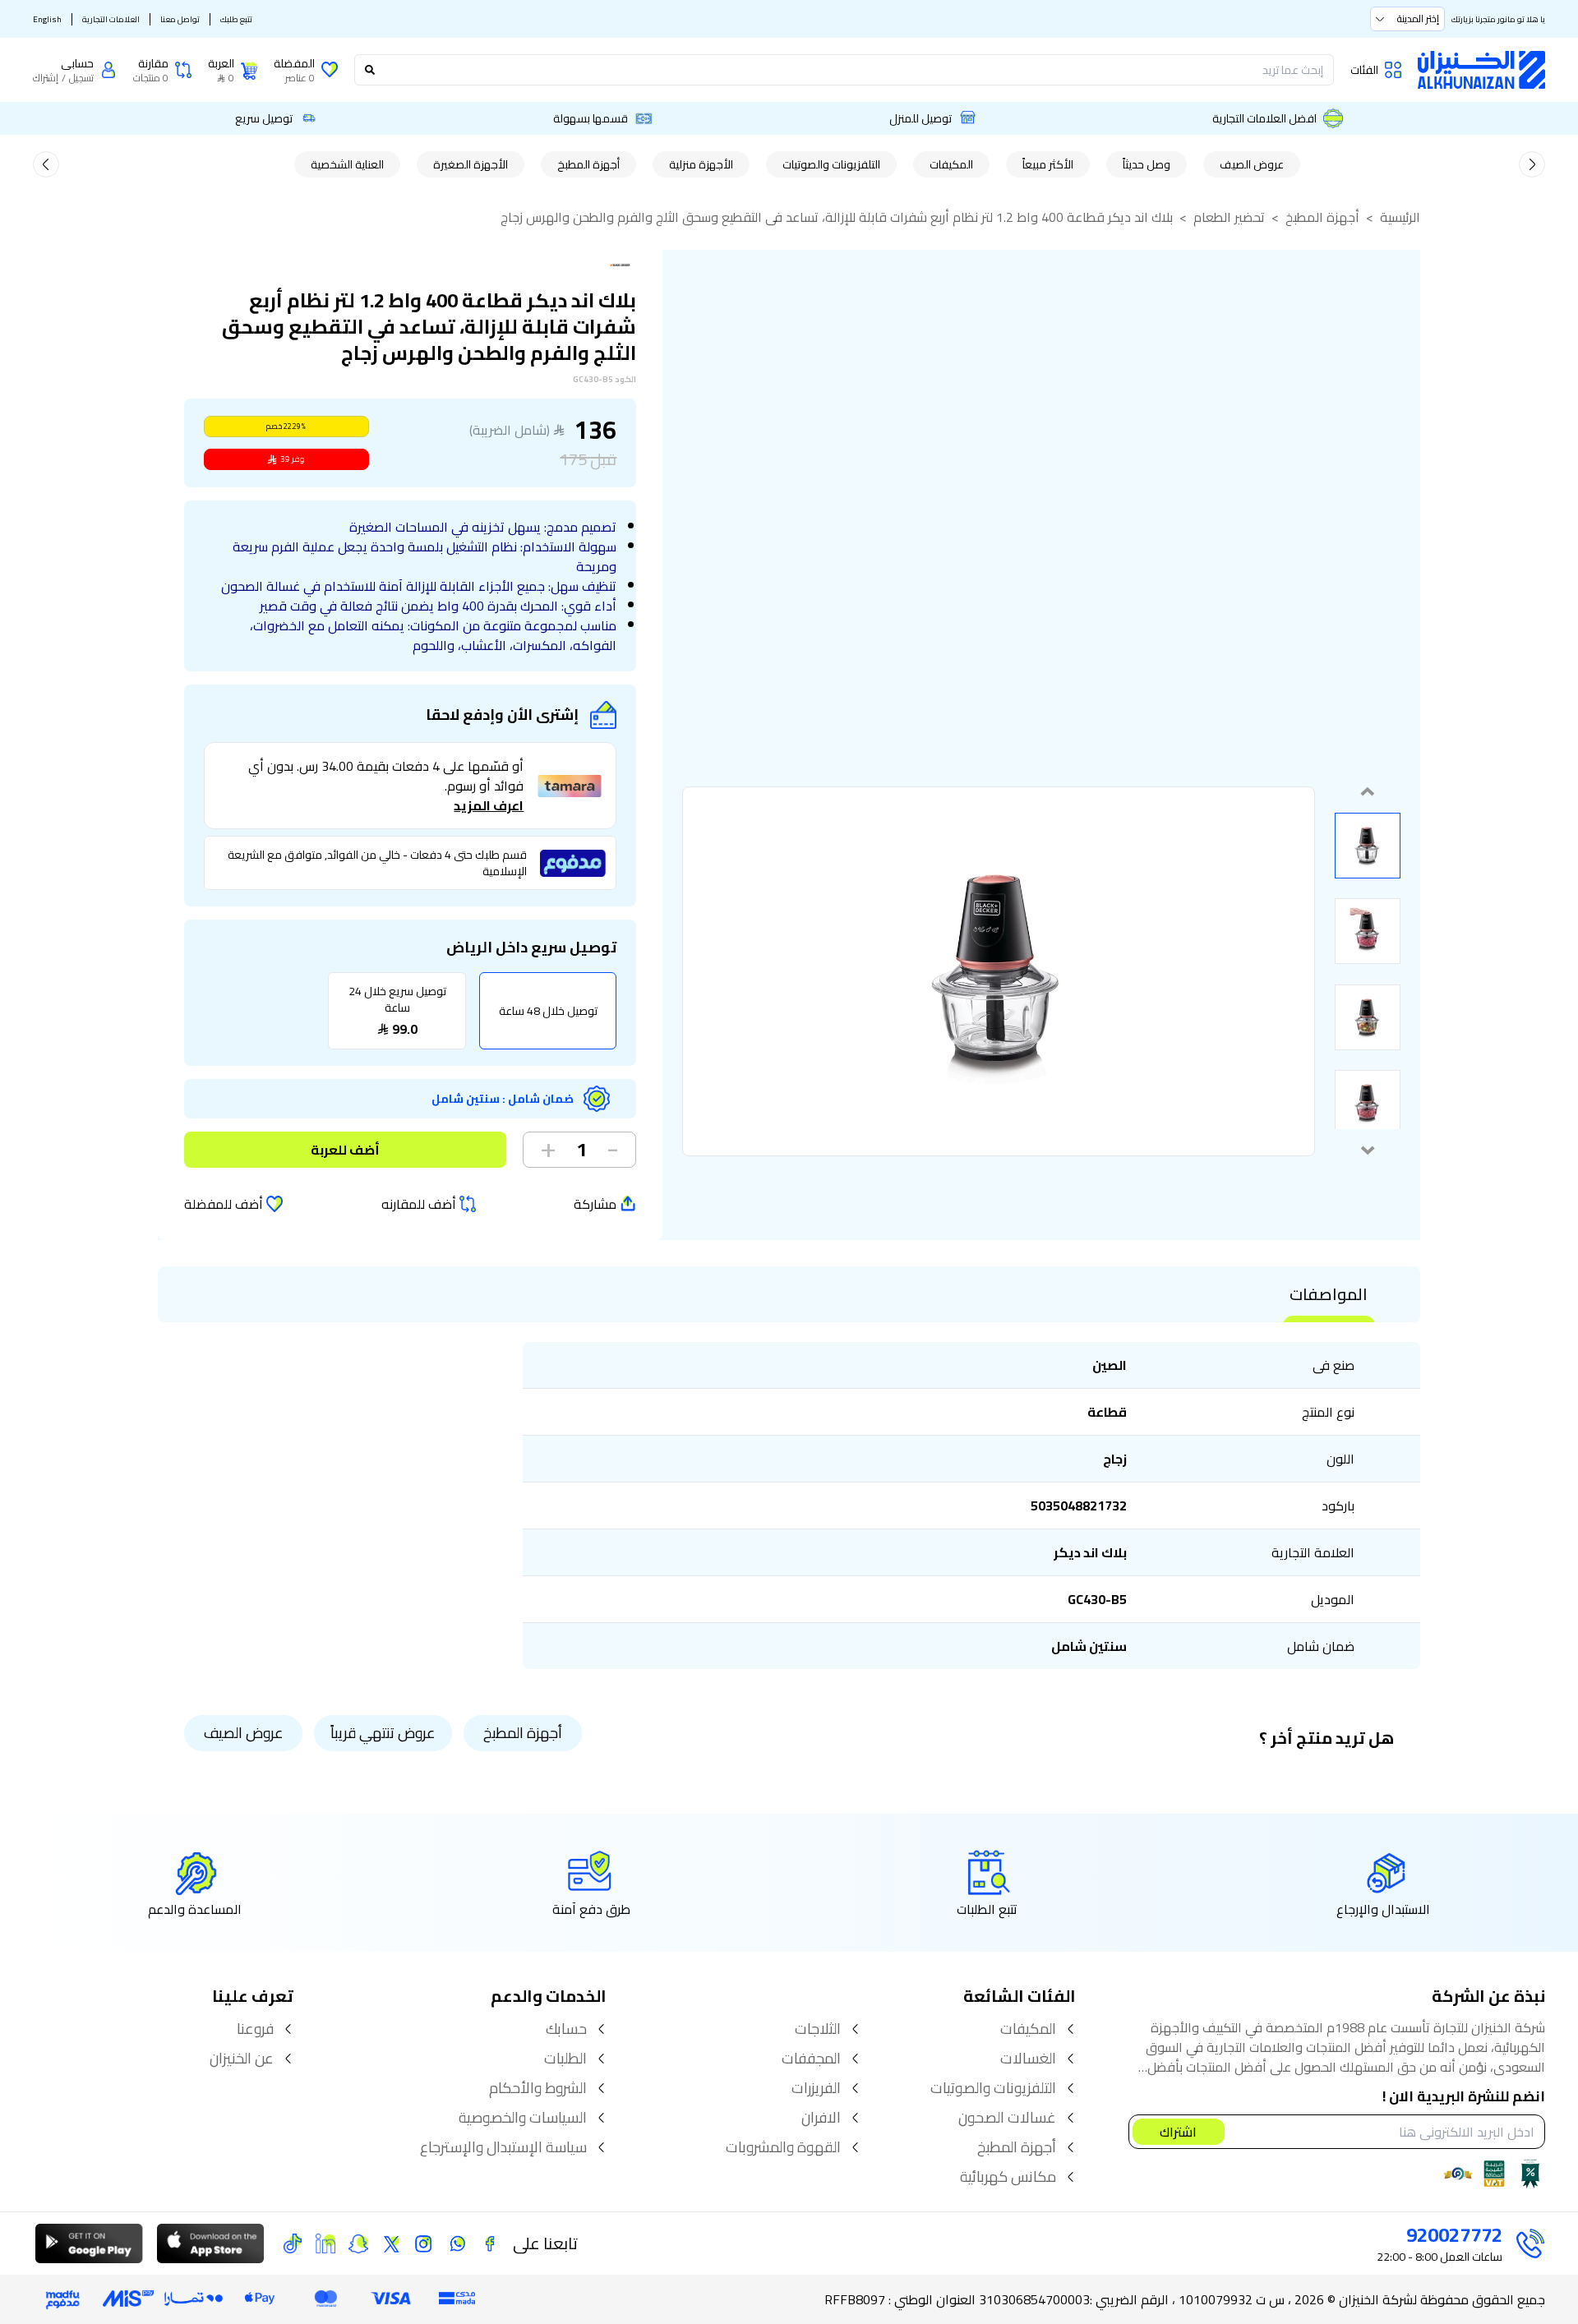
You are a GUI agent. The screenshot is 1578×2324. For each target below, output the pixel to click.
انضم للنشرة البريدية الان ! (1464, 2097)
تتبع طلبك (236, 19)
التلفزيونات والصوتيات (831, 164)
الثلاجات (818, 2029)
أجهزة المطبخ (588, 164)
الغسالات (1028, 2059)
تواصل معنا (180, 19)
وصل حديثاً (1147, 164)
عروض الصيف (1252, 164)
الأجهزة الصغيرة (471, 164)
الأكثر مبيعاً (1048, 164)
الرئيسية (1400, 217)
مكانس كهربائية (1008, 2177)
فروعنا (255, 2029)
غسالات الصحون (1007, 2118)
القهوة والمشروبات (783, 2147)
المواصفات (1329, 1294)
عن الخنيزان (242, 2059)
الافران (821, 2118)
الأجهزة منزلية (701, 164)
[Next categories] (46, 164)
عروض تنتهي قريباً (383, 1733)
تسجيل (81, 78)
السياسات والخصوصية (523, 2118)
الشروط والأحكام (538, 2088)
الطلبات (565, 2059)
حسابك (566, 2029)
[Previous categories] (1532, 164)
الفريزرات (816, 2088)
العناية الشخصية (347, 164)
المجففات (811, 2059)
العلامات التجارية (111, 19)
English (47, 19)
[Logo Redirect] (1481, 70)
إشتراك (46, 78)
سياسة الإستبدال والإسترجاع (503, 2147)
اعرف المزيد (489, 805)
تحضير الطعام (1229, 217)
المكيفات (951, 164)
